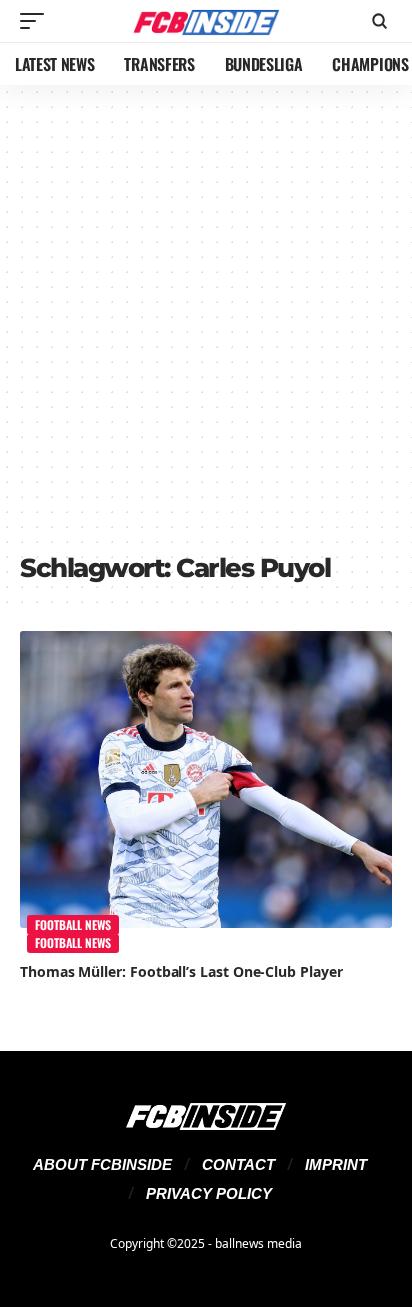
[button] (37, 21)
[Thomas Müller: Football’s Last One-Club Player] (206, 780)
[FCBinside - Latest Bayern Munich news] (206, 21)
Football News (73, 924)
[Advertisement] (206, 326)
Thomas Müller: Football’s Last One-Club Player (181, 971)
